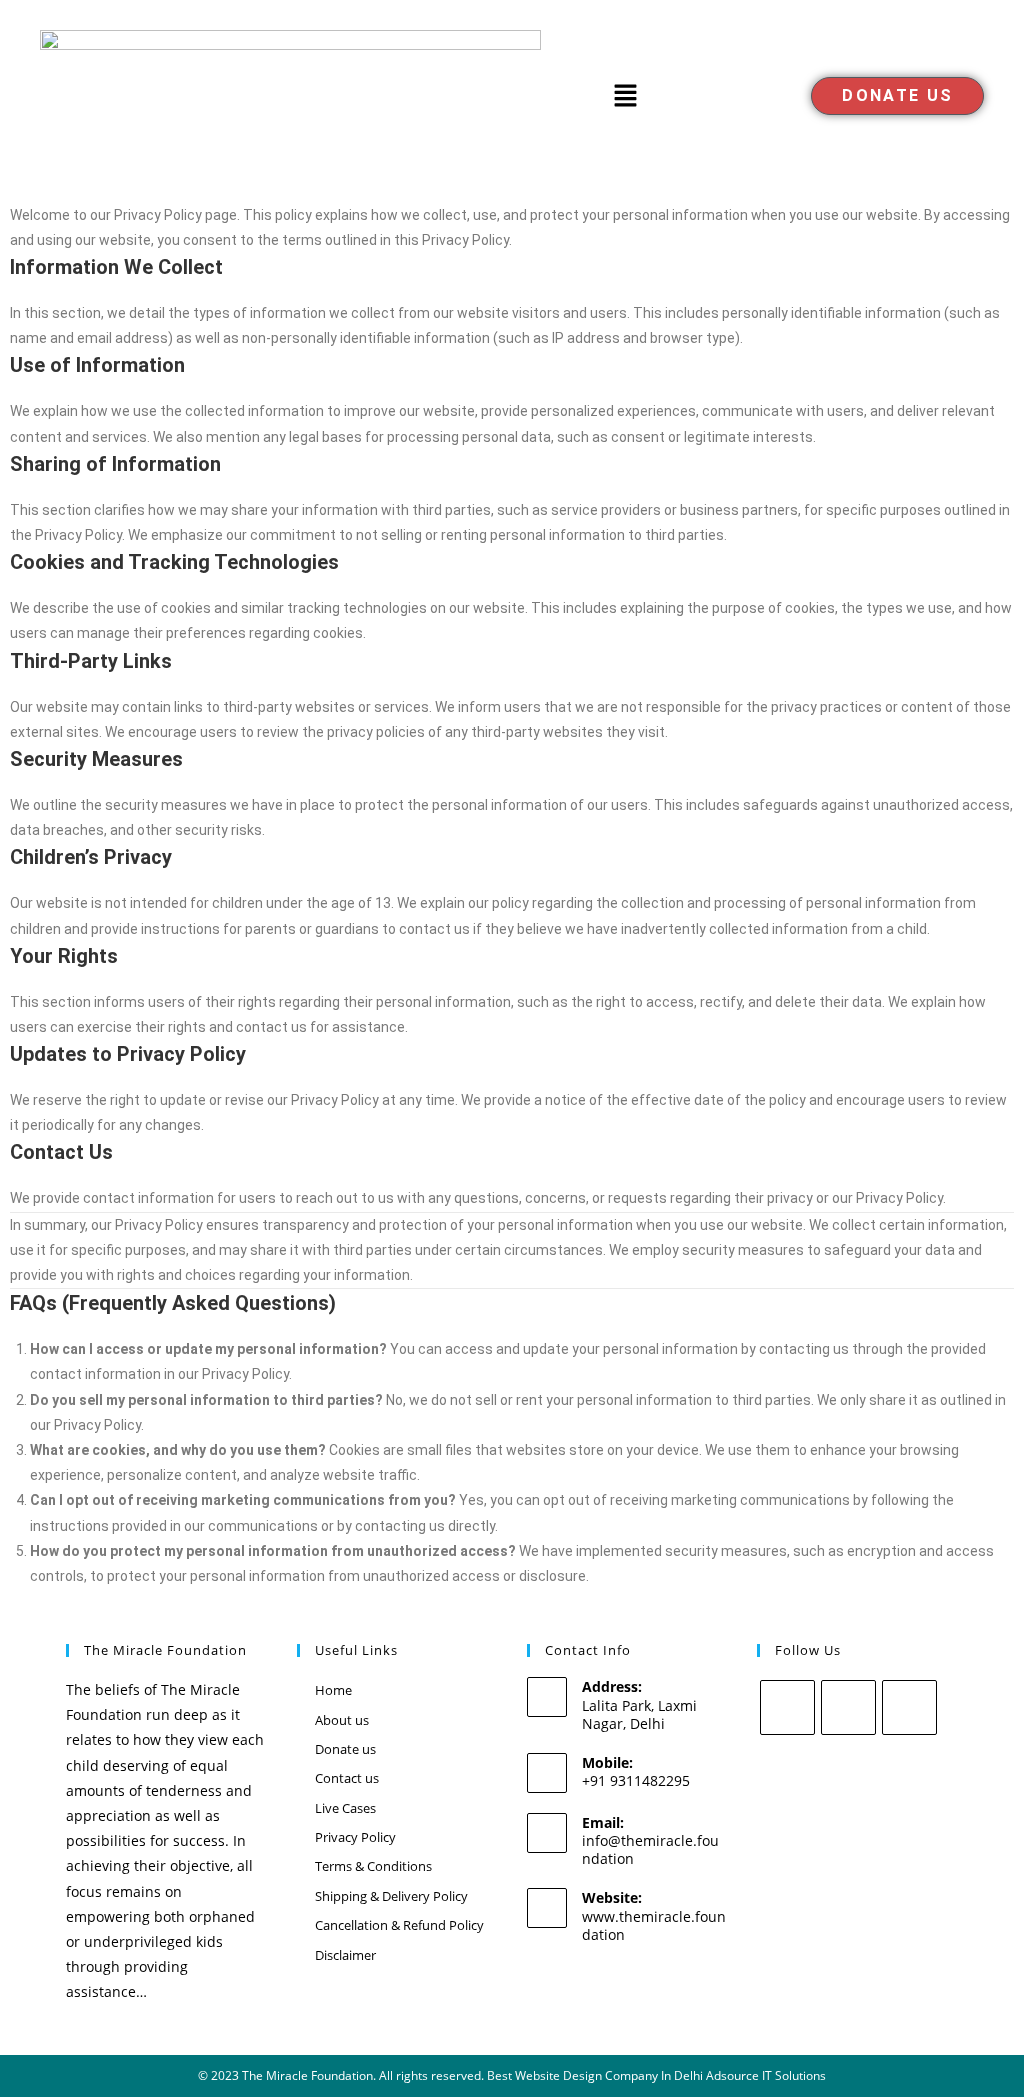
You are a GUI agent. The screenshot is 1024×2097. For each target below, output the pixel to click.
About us (342, 1720)
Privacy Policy (355, 1837)
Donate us (345, 1749)
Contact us (347, 1778)
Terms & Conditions (373, 1866)
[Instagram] (848, 1707)
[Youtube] (909, 1707)
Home (333, 1690)
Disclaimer (345, 1955)
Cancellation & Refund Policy (399, 1925)
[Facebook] (787, 1707)
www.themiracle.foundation (654, 1925)
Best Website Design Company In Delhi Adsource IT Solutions (656, 2075)
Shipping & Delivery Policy (391, 1896)
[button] (625, 96)
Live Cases (345, 1808)
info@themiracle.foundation (650, 1849)
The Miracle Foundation (307, 2075)
